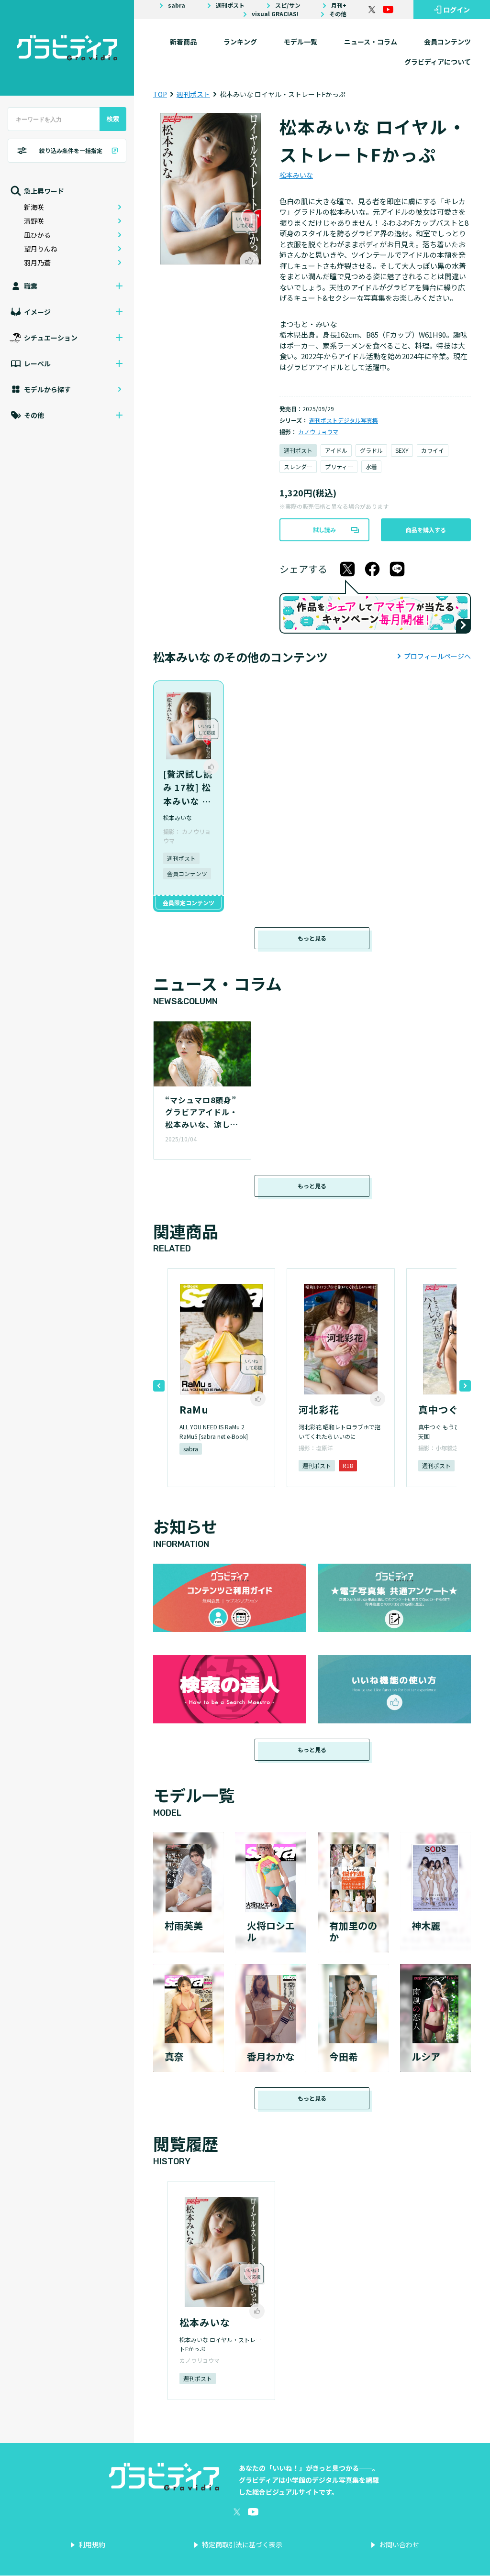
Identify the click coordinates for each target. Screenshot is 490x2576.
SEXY (402, 450)
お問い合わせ (399, 2544)
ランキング (240, 42)
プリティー (339, 466)
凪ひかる (37, 235)
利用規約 (92, 2544)
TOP (160, 94)
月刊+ (339, 5)
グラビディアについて (438, 62)
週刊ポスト (230, 5)
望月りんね (41, 249)
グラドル (371, 450)
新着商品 (183, 42)
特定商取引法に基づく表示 (242, 2544)
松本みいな (296, 175)
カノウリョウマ (318, 432)
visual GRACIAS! (275, 14)
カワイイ (433, 450)
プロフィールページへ (437, 656)
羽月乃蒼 (37, 263)
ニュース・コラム (371, 42)
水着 (371, 466)
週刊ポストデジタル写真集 (344, 420)
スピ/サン (288, 5)
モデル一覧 (301, 42)
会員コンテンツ (447, 42)
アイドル (336, 450)
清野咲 (34, 221)
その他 (338, 14)
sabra (177, 5)
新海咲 (34, 207)
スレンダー (298, 466)
